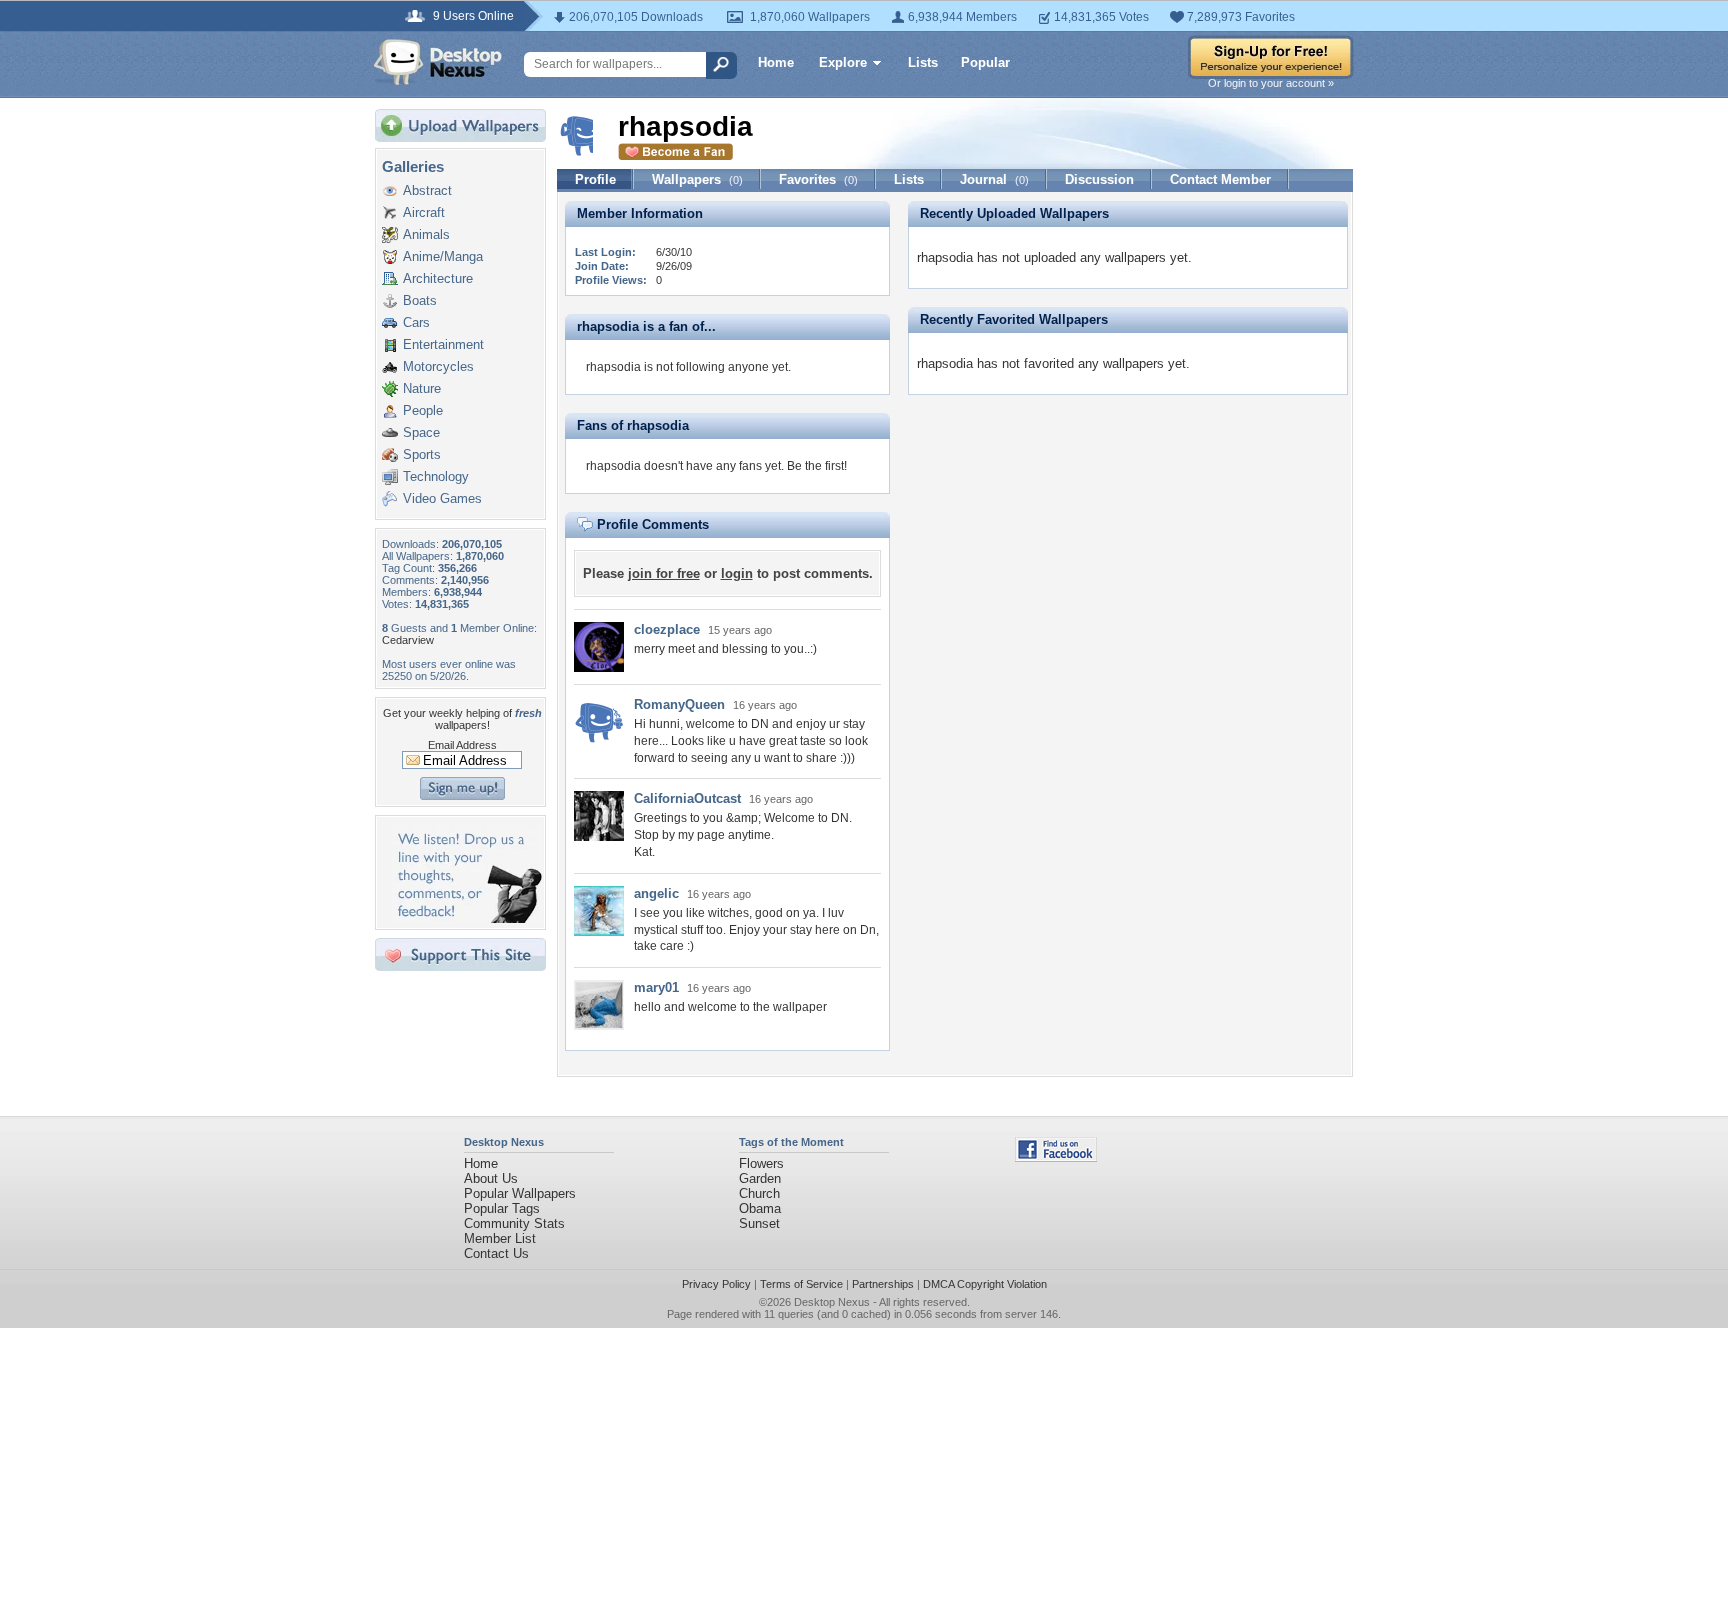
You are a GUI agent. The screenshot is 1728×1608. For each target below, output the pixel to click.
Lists (923, 62)
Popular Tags (502, 1208)
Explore (843, 62)
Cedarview (408, 640)
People (423, 410)
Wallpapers (697, 179)
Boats (420, 300)
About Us (491, 1178)
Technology (436, 476)
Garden (760, 1178)
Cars (416, 322)
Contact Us (496, 1253)
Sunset (759, 1223)
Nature (422, 388)
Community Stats (514, 1223)
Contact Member (1220, 179)
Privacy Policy (716, 1284)
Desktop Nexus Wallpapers (438, 62)
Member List (500, 1238)
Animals (426, 234)
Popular (985, 62)
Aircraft (424, 212)
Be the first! (817, 466)
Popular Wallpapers (520, 1193)
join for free (664, 573)
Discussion (1099, 179)
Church (759, 1193)
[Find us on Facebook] (1056, 1157)
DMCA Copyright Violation (985, 1284)
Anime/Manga (443, 256)
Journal (994, 179)
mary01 (656, 987)
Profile (595, 179)
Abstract (427, 190)
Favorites (818, 179)
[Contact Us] (466, 918)
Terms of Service (801, 1284)
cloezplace (667, 629)
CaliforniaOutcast (687, 798)
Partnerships (883, 1284)
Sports (422, 454)
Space (421, 432)
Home (776, 62)
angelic (656, 893)
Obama (760, 1208)
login (737, 573)
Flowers (761, 1163)
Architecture (438, 278)
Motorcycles (438, 366)
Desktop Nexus (832, 1302)
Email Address (462, 745)
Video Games (442, 498)
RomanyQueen (679, 704)
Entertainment (443, 344)
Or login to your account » (1271, 83)
